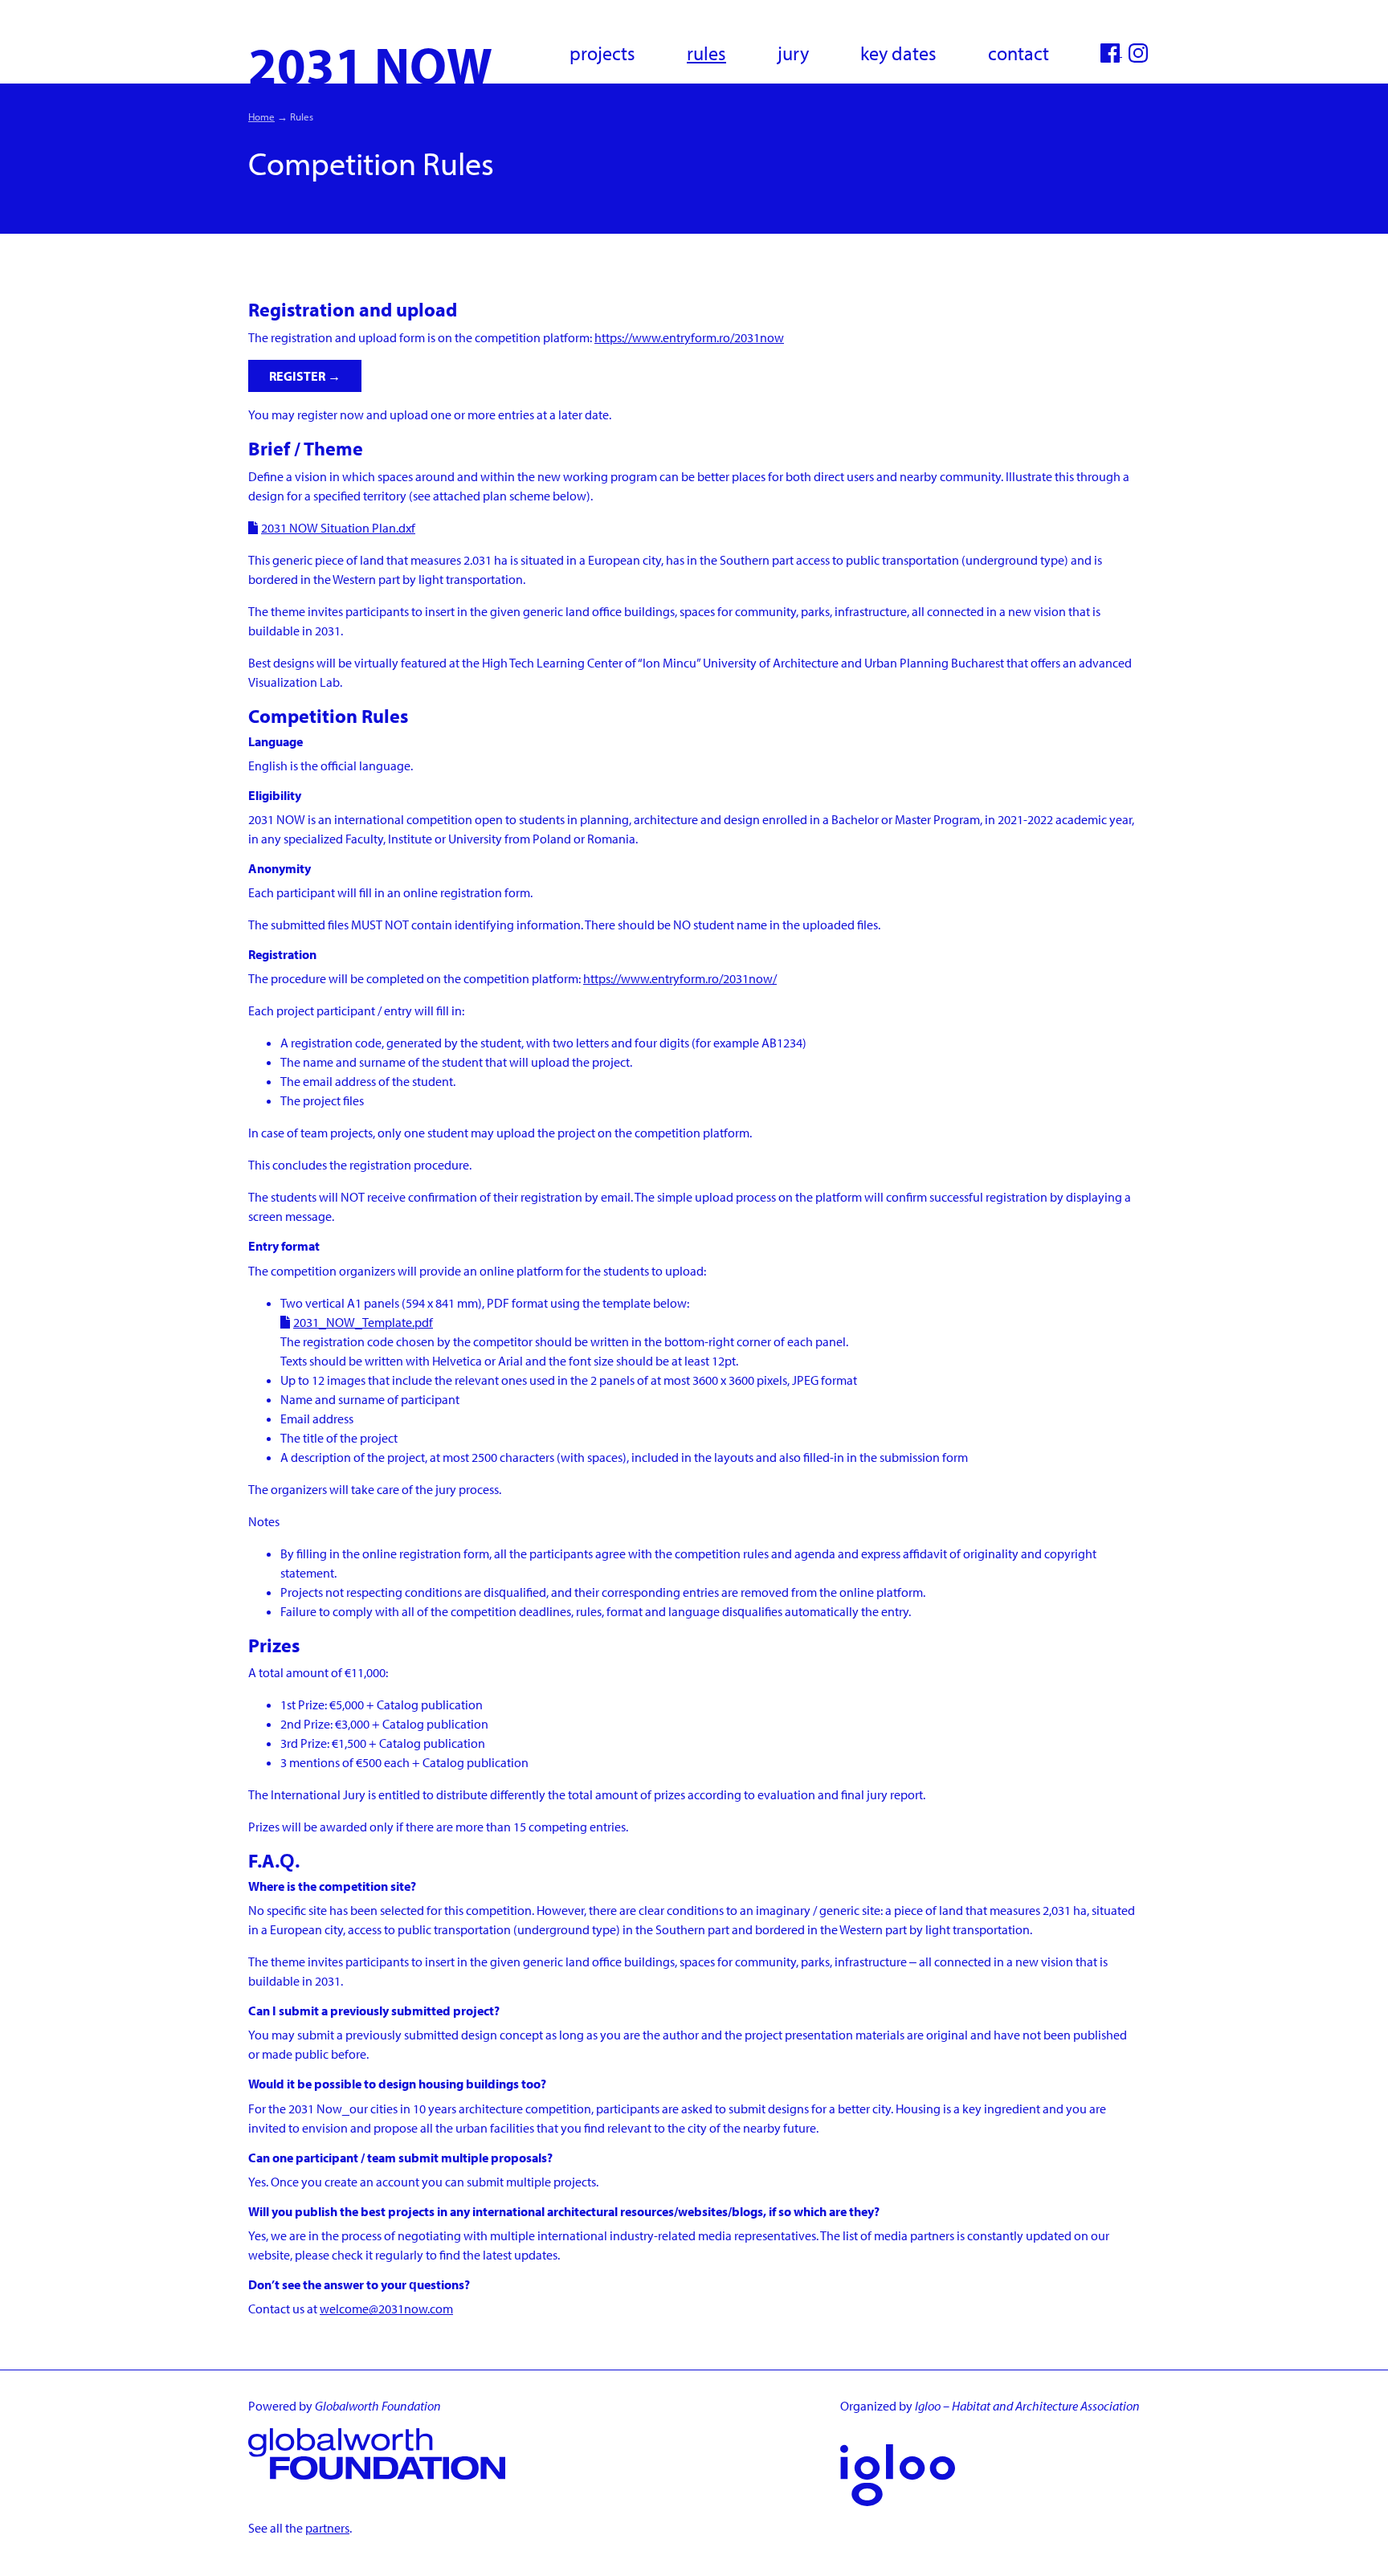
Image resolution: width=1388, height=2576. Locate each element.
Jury (793, 53)
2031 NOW (370, 64)
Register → (305, 376)
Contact (1019, 53)
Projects (602, 53)
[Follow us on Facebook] (1111, 51)
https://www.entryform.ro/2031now (689, 337)
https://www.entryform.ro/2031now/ (680, 978)
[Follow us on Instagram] (1138, 51)
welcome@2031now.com (386, 2309)
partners (327, 2528)
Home (261, 116)
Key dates (898, 53)
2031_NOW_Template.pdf (363, 1322)
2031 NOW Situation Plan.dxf (338, 528)
